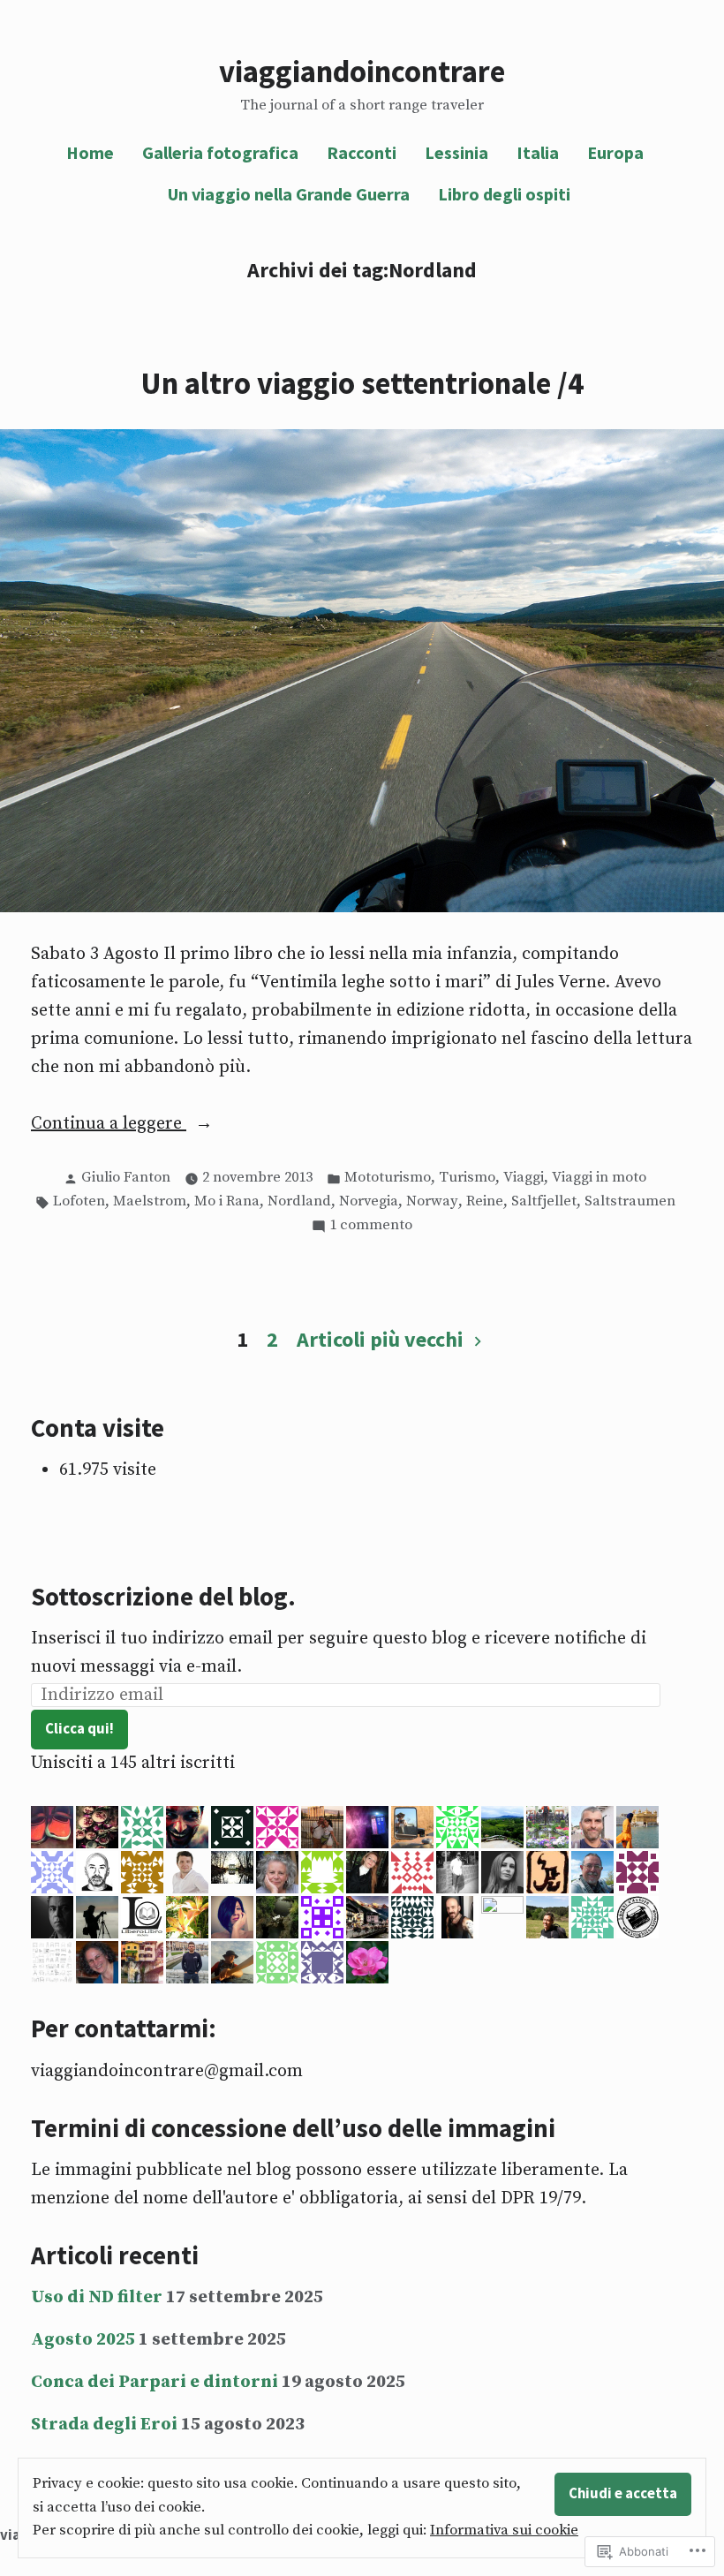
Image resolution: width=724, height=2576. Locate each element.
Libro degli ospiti (504, 194)
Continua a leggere (109, 1125)
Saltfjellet (544, 1201)
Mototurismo (388, 1178)
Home (90, 152)
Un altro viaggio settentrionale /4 (362, 383)
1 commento (371, 1227)
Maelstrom (150, 1201)
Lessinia (456, 152)
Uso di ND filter (97, 2297)
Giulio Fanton (126, 1178)
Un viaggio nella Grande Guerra (289, 194)
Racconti (362, 152)
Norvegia (369, 1201)
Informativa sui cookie (504, 2531)
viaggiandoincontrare (362, 71)
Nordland (299, 1201)
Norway (432, 1201)
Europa (615, 152)
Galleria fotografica (220, 152)
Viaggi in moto (599, 1178)
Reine (485, 1201)
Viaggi (524, 1178)
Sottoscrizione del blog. (163, 1597)
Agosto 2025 (83, 2340)
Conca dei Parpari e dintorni (155, 2382)
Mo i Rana (227, 1201)
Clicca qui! (79, 1729)
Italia (538, 152)
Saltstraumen (630, 1201)
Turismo (467, 1178)
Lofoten (79, 1201)
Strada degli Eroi (104, 2425)
